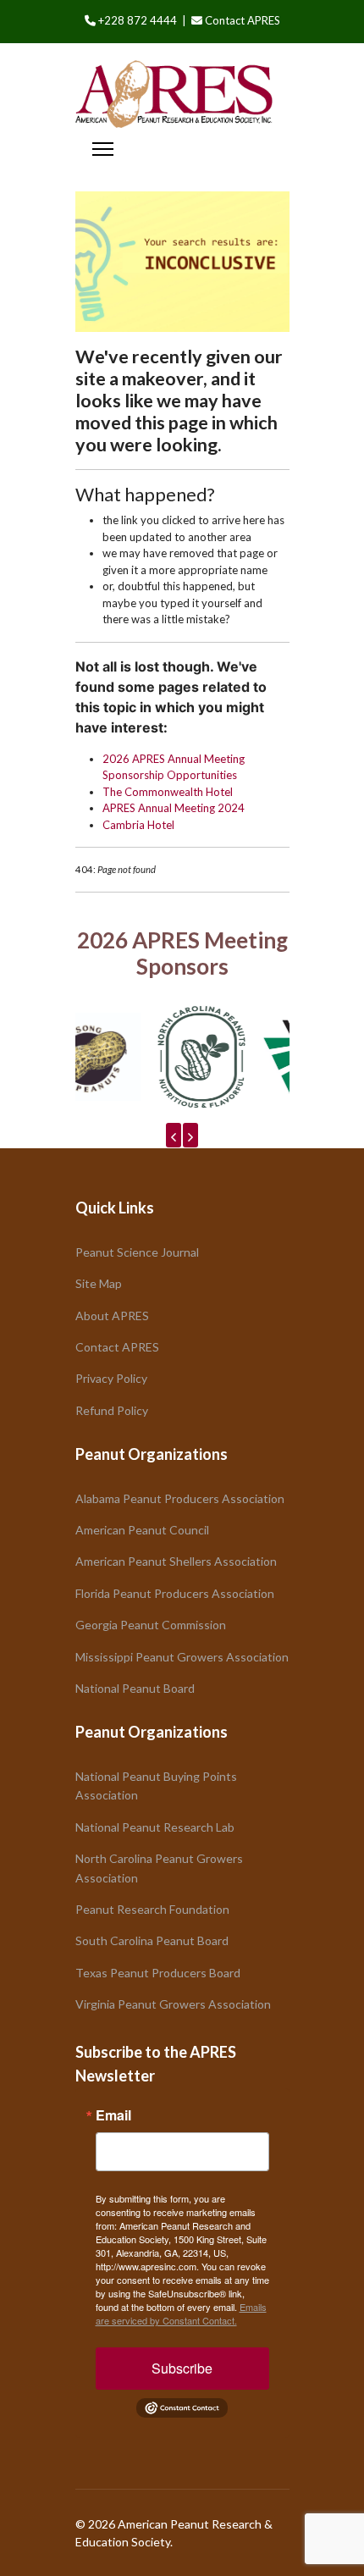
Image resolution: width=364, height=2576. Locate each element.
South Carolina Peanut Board (152, 1940)
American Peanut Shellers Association (176, 1561)
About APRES (112, 1316)
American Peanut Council (142, 1530)
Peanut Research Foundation (152, 1909)
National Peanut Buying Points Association (156, 1786)
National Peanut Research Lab (155, 1827)
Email (113, 2115)
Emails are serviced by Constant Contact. (181, 2313)
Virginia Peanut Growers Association (173, 2004)
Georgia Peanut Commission (151, 1625)
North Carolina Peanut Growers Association (159, 1868)
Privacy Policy (111, 1378)
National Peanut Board (135, 1688)
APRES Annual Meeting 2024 (174, 808)
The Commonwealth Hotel (168, 792)
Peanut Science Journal (137, 1252)
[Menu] (103, 149)
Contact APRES (243, 20)
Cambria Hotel (138, 825)
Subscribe (182, 2368)
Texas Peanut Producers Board (158, 1973)
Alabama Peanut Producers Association (180, 1498)
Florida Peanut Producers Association (175, 1593)
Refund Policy (112, 1410)
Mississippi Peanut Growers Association (182, 1657)
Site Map (99, 1283)
